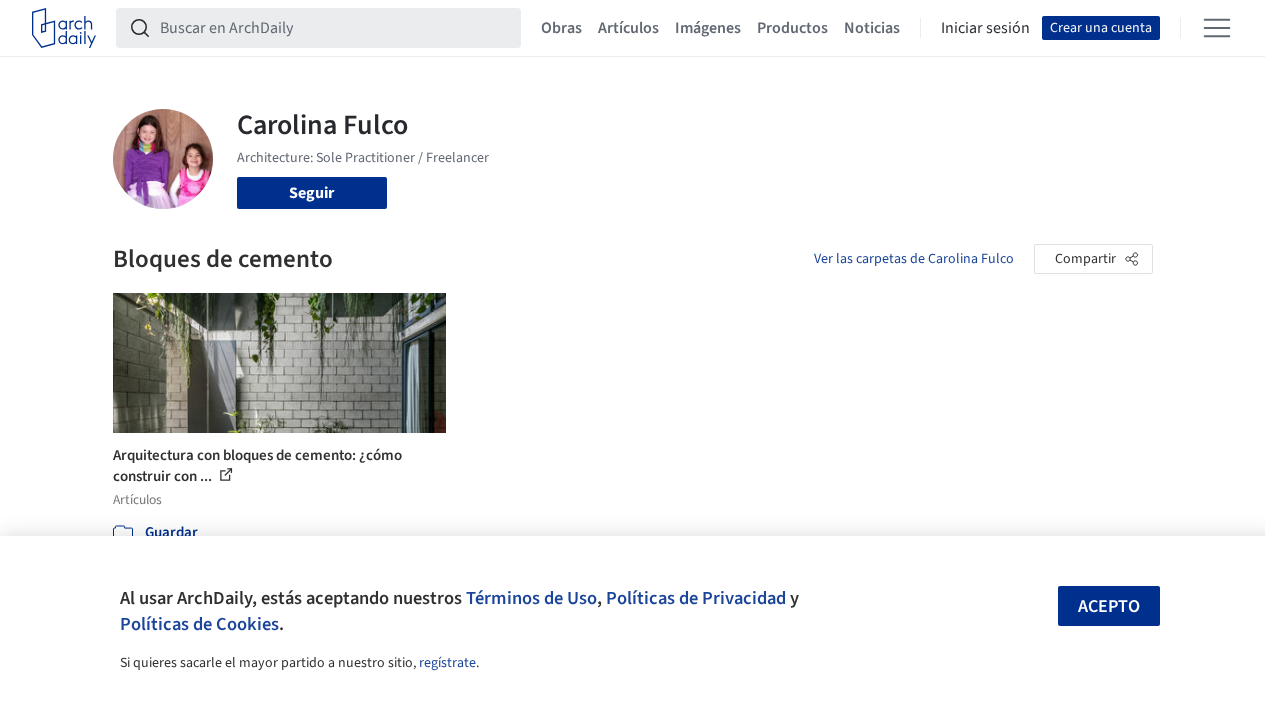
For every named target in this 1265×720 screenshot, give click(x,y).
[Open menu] (1217, 28)
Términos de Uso (531, 598)
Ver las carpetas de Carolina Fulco (914, 259)
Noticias (872, 28)
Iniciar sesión (985, 28)
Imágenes (708, 28)
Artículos (628, 28)
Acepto (1109, 606)
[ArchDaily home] (64, 28)
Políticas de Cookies (199, 624)
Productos (792, 28)
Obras (561, 28)
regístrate (447, 663)
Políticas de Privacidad (696, 598)
